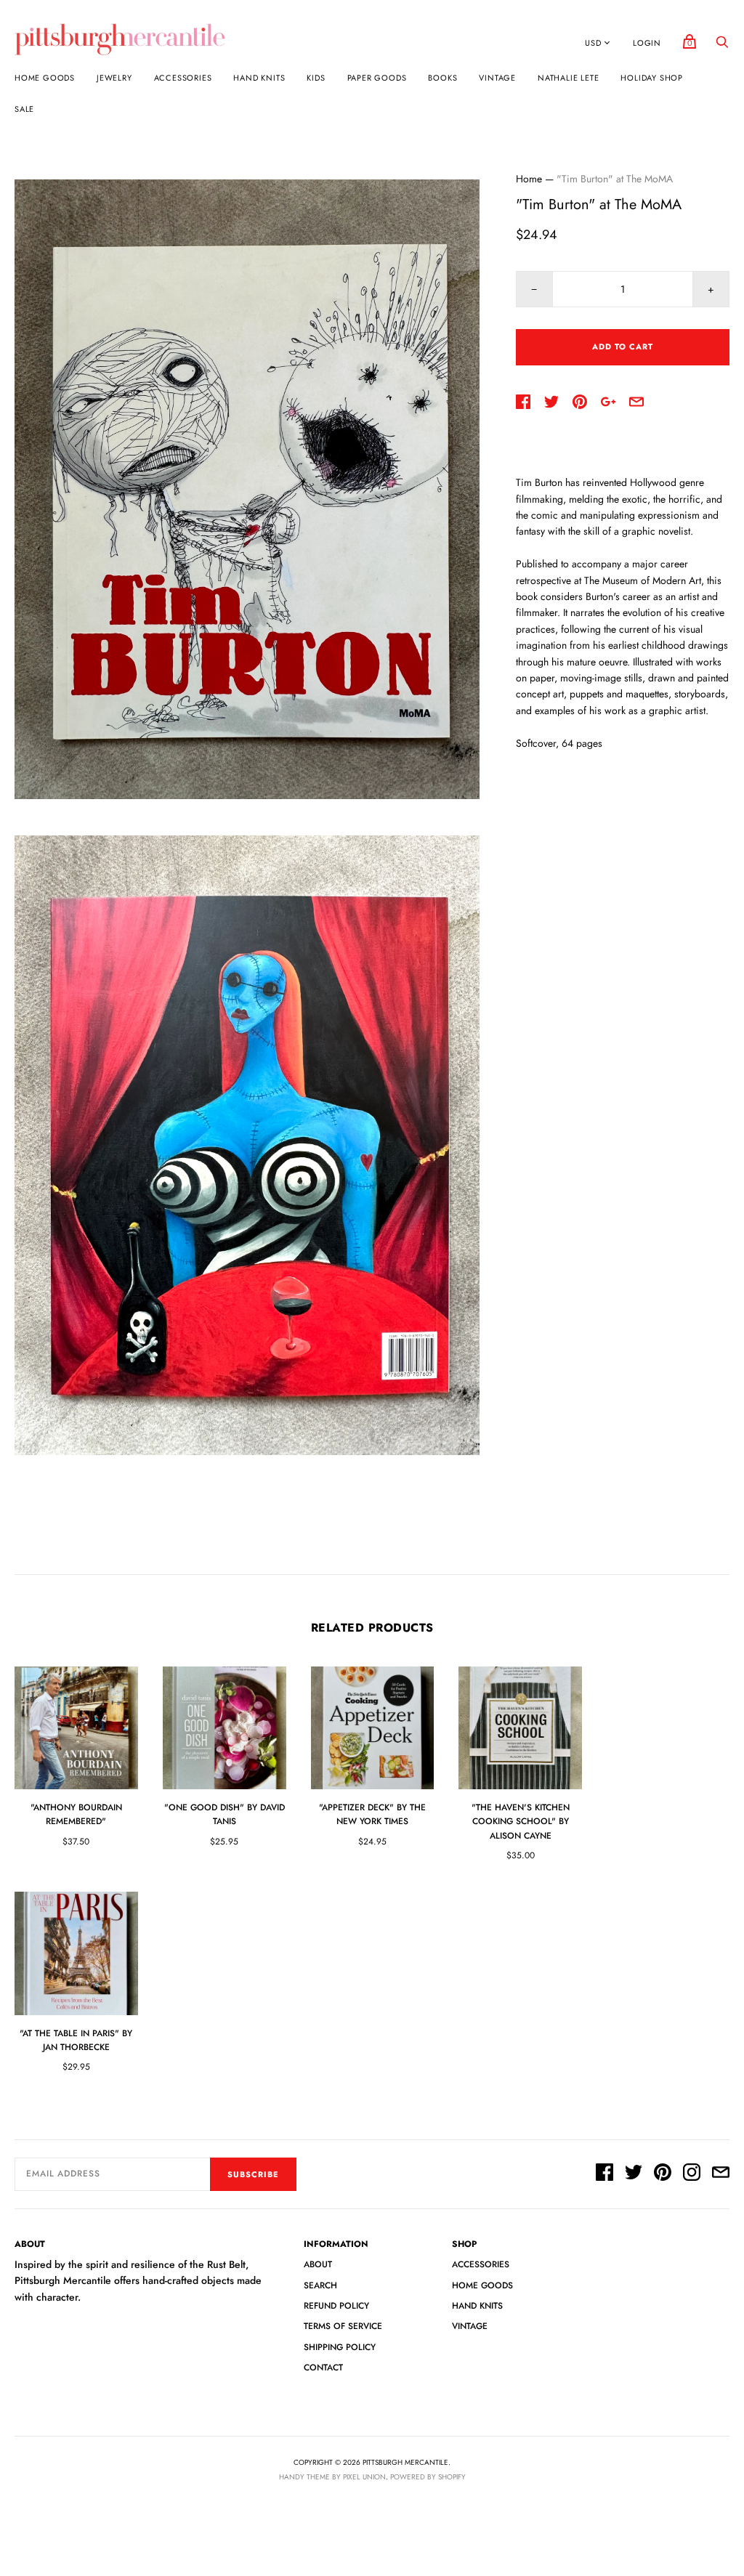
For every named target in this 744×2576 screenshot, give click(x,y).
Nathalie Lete (568, 78)
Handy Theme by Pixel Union (332, 2477)
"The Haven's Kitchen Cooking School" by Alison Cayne (521, 1821)
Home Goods (45, 78)
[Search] (722, 46)
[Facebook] (604, 2174)
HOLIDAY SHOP (652, 78)
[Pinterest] (663, 2174)
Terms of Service (343, 2326)
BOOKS (442, 78)
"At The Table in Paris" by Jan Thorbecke (76, 2040)
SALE (24, 109)
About (318, 2264)
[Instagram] (692, 2174)
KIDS (316, 78)
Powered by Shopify (428, 2477)
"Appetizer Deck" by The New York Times (372, 1814)
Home (529, 179)
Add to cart (623, 347)
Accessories (183, 78)
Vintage (497, 78)
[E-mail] (721, 2174)
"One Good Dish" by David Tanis (225, 1814)
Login (647, 43)
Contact (323, 2368)
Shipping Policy (340, 2347)
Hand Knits (259, 78)
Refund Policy (336, 2306)
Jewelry (114, 78)
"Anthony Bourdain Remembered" (76, 1814)
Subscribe (253, 2174)
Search (320, 2285)
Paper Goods (377, 78)
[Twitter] (634, 2174)
